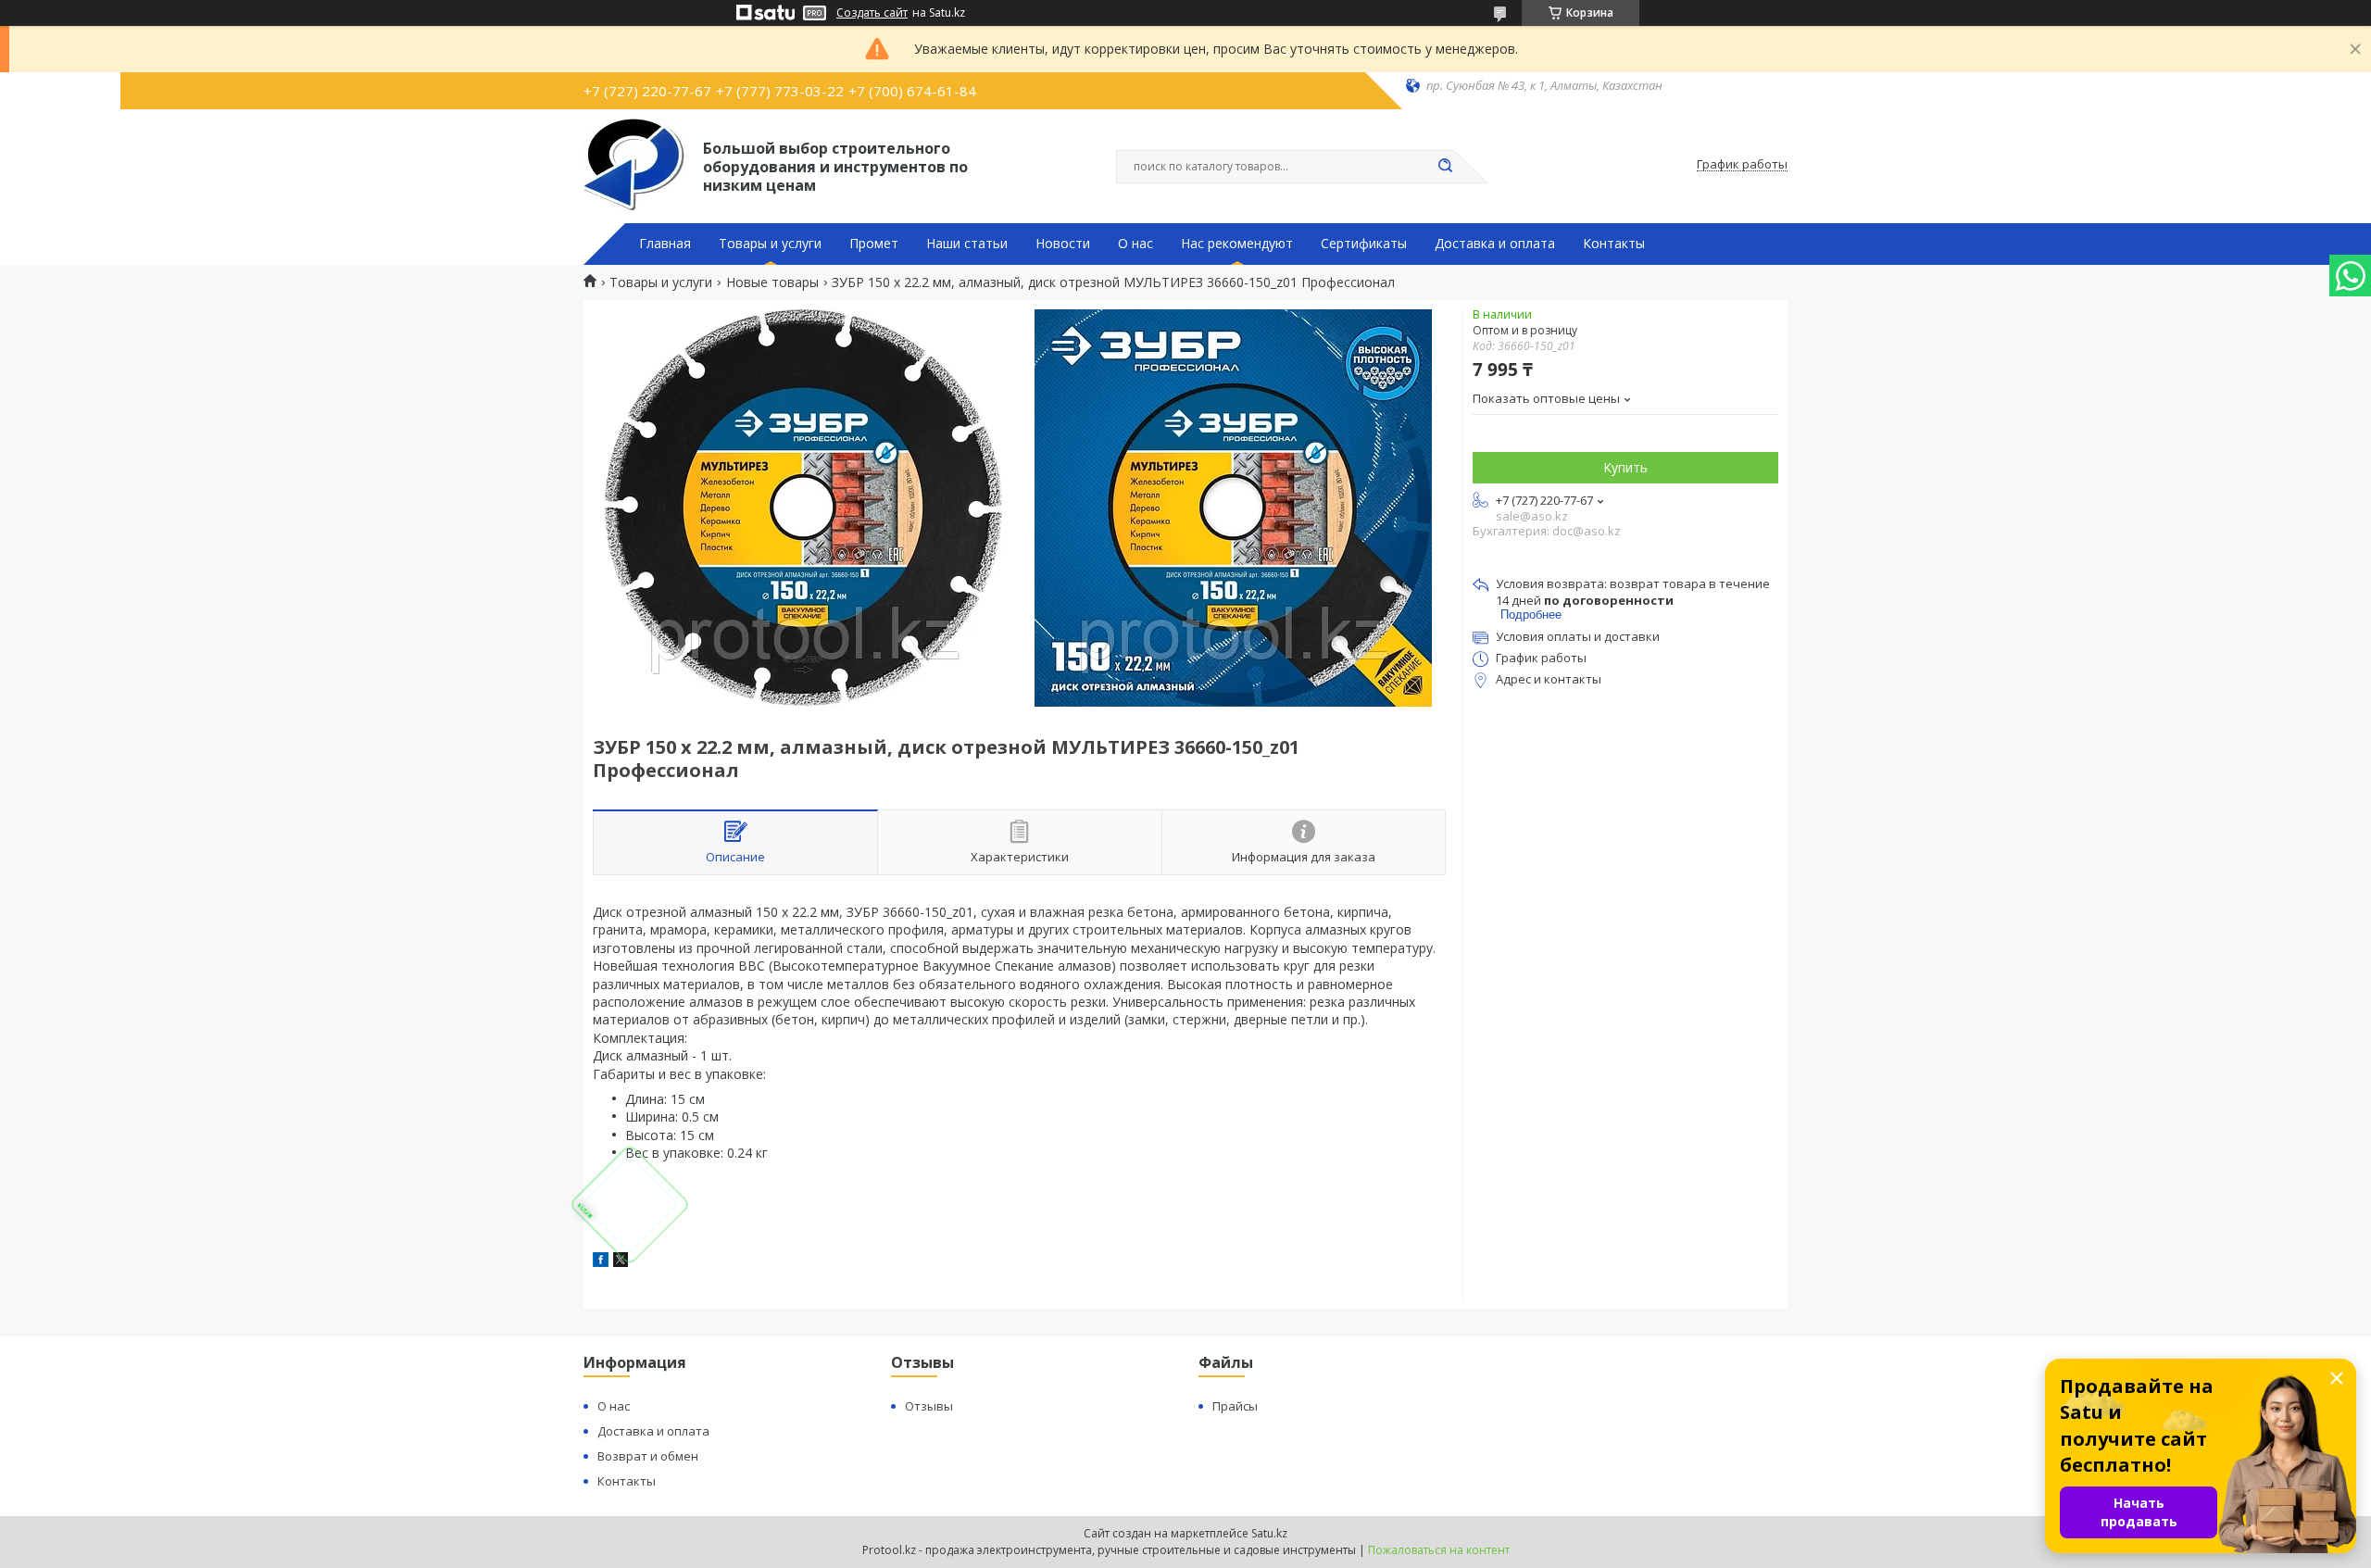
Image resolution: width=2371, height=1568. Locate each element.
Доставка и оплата (1495, 244)
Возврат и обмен (648, 1456)
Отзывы (929, 1406)
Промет (874, 244)
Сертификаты (1364, 244)
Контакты (1614, 244)
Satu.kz (1269, 1533)
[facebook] (601, 1262)
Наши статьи (967, 244)
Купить (1625, 467)
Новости (1063, 244)
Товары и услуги (770, 244)
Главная (665, 244)
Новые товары (772, 282)
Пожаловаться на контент (1439, 1550)
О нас (1135, 244)
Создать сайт (872, 13)
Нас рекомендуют (1237, 244)
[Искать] (1445, 167)
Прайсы (1235, 1406)
